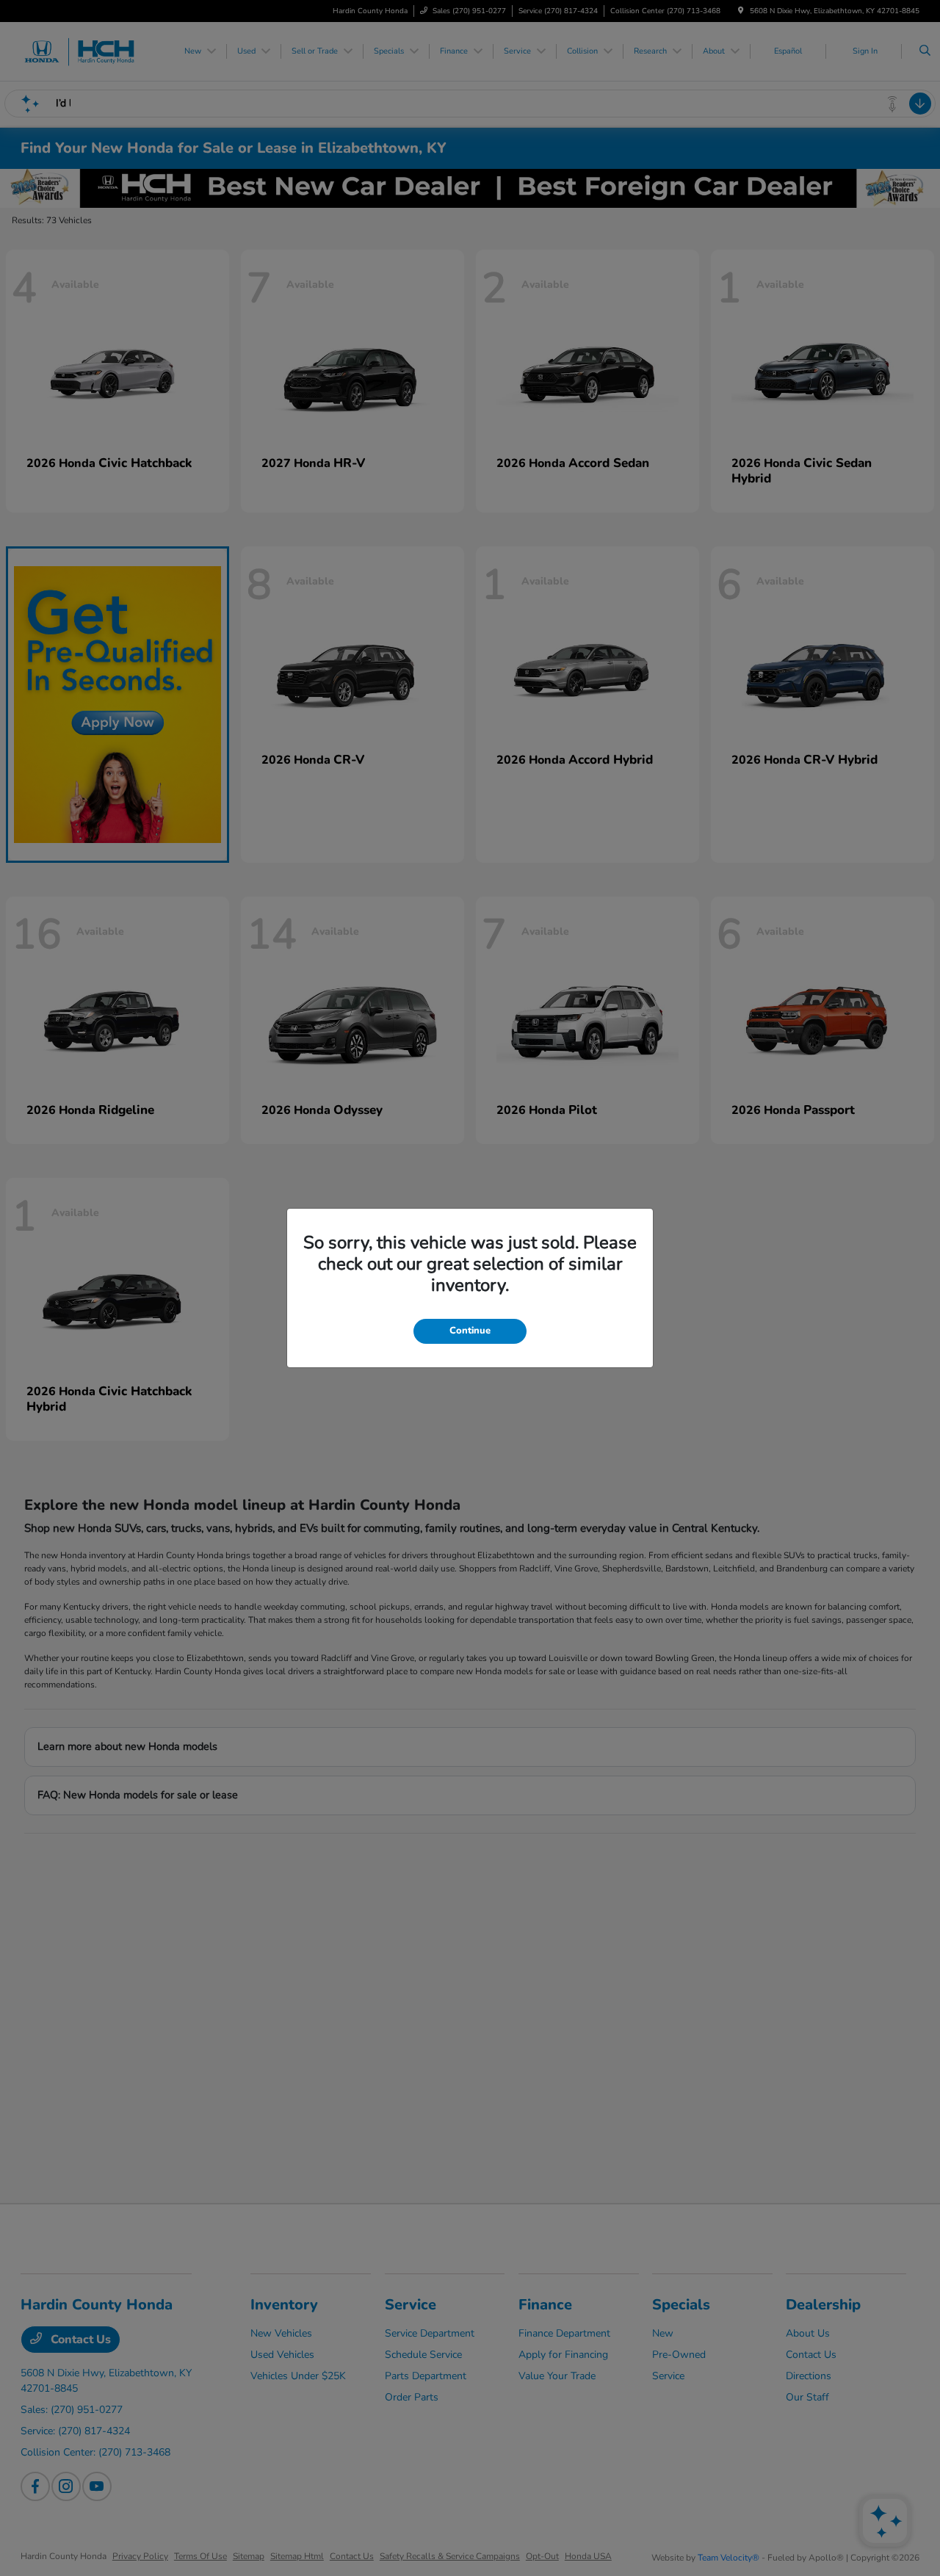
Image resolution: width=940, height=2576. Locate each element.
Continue (470, 1331)
